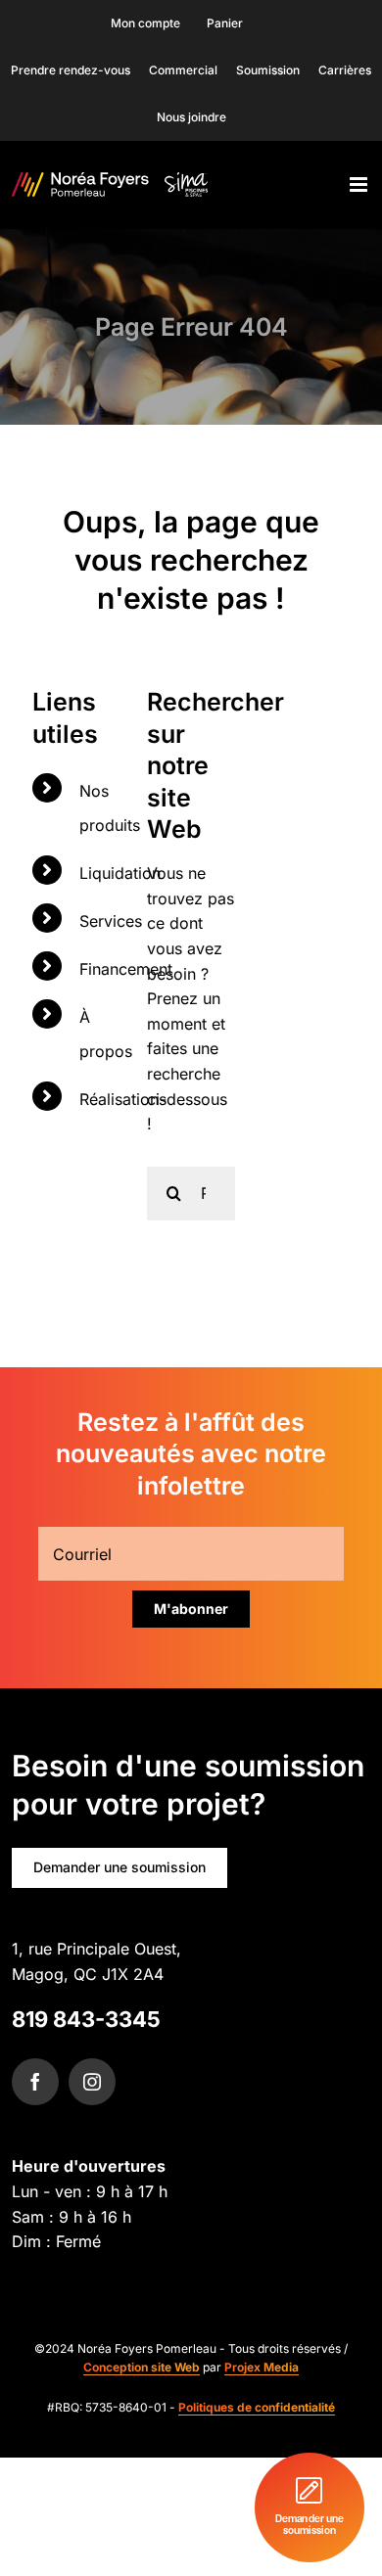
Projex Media (262, 2367)
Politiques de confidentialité (257, 2407)
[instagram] (92, 2082)
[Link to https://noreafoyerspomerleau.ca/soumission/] (310, 2507)
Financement (126, 969)
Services (111, 921)
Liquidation (120, 873)
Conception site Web (142, 2367)
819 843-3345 (86, 2019)
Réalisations (123, 1099)
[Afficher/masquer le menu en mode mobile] (360, 184)
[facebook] (35, 2082)
